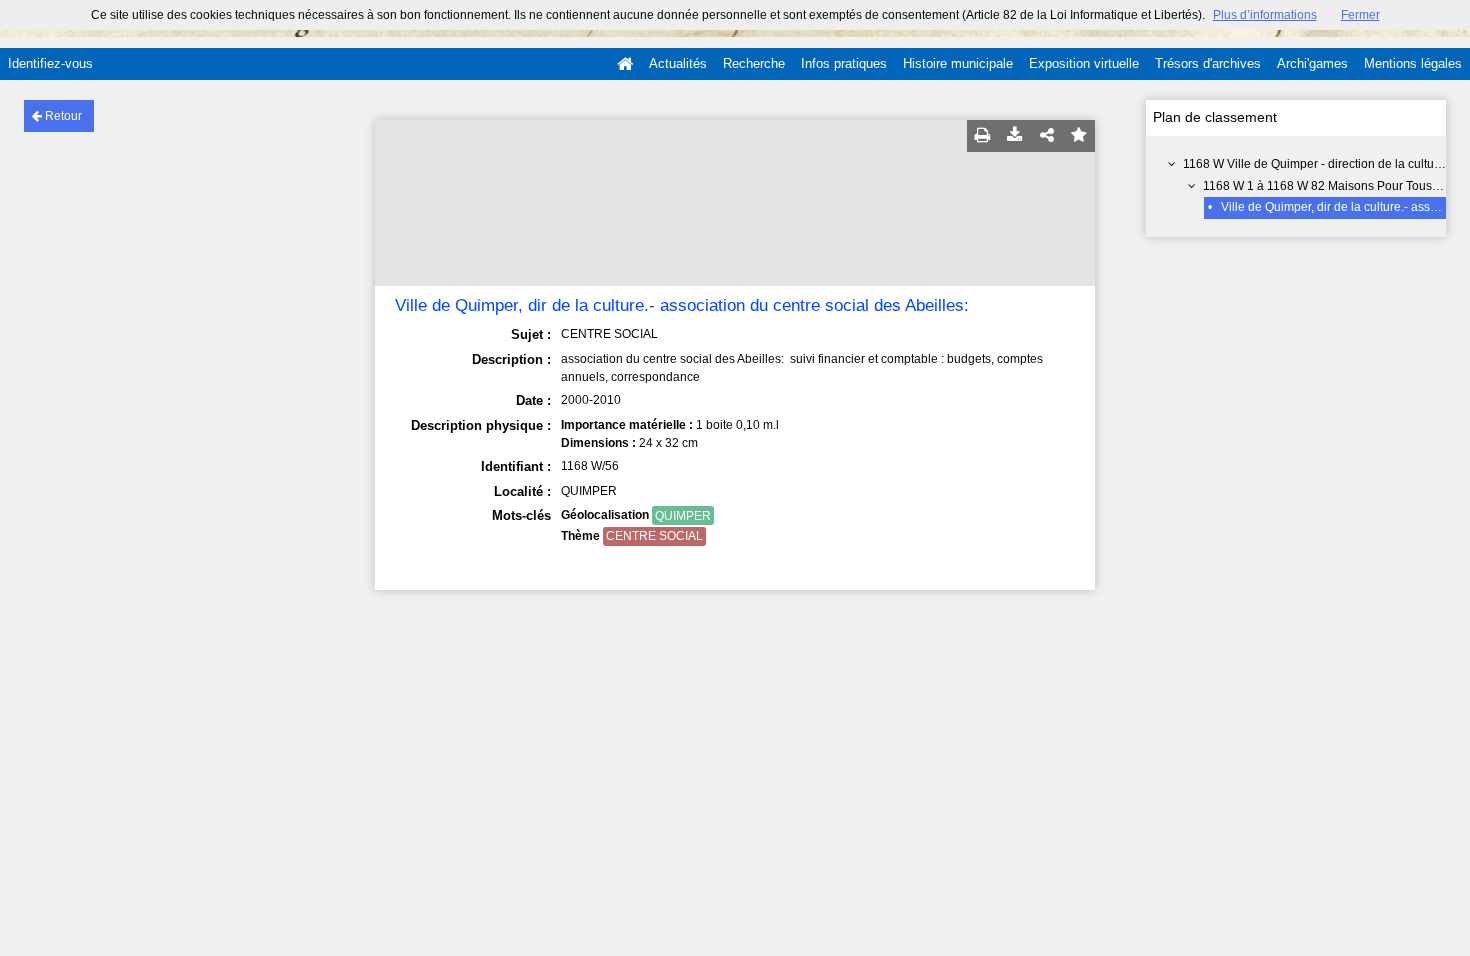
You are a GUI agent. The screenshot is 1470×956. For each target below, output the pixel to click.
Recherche (754, 63)
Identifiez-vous (50, 63)
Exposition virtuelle (1084, 63)
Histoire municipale (958, 63)
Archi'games (1312, 63)
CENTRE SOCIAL (654, 536)
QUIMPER (683, 516)
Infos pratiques (844, 63)
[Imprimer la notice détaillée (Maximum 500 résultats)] (983, 136)
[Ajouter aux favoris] (1079, 136)
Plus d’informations (1265, 15)
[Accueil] (625, 64)
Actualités (678, 63)
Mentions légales (1413, 63)
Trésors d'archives (1208, 63)
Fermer (1360, 15)
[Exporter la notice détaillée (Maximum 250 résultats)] (1015, 136)
